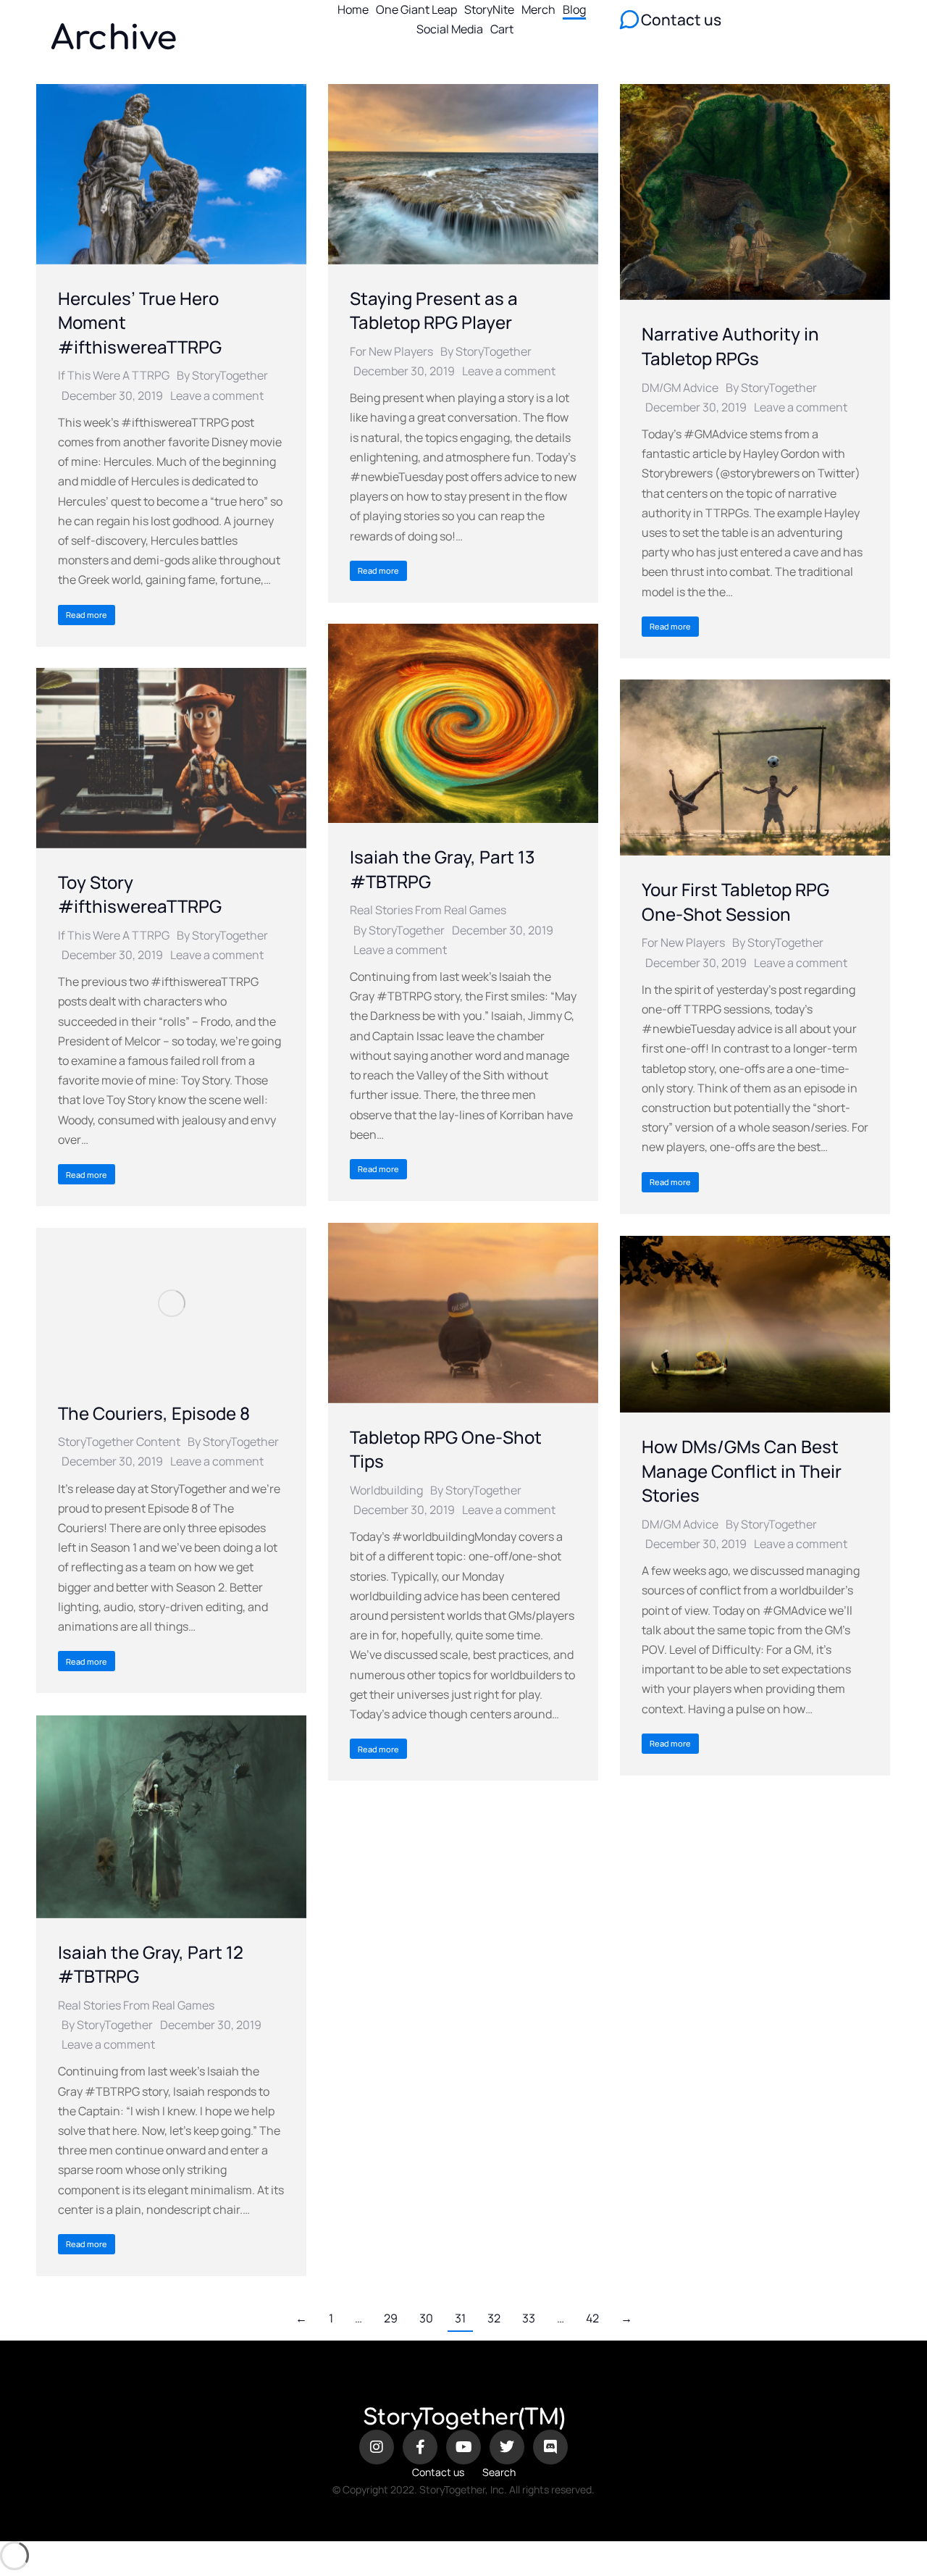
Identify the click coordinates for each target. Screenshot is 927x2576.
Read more (87, 615)
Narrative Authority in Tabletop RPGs (730, 346)
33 (529, 2318)
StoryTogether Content (119, 1442)
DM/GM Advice (680, 388)
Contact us (438, 2472)
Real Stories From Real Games (428, 910)
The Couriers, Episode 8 (154, 1413)
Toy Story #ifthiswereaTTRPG (140, 894)
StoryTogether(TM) (464, 2418)
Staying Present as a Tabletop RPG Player (434, 310)
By (222, 375)
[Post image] (171, 174)
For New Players (391, 351)
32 (494, 2318)
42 (592, 2318)
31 (460, 2318)
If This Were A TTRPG (114, 375)
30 (426, 2318)
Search (499, 2472)
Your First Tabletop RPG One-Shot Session (735, 902)
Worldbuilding (386, 1490)
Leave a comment (217, 396)
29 (391, 2318)
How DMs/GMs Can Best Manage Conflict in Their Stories (742, 1471)
